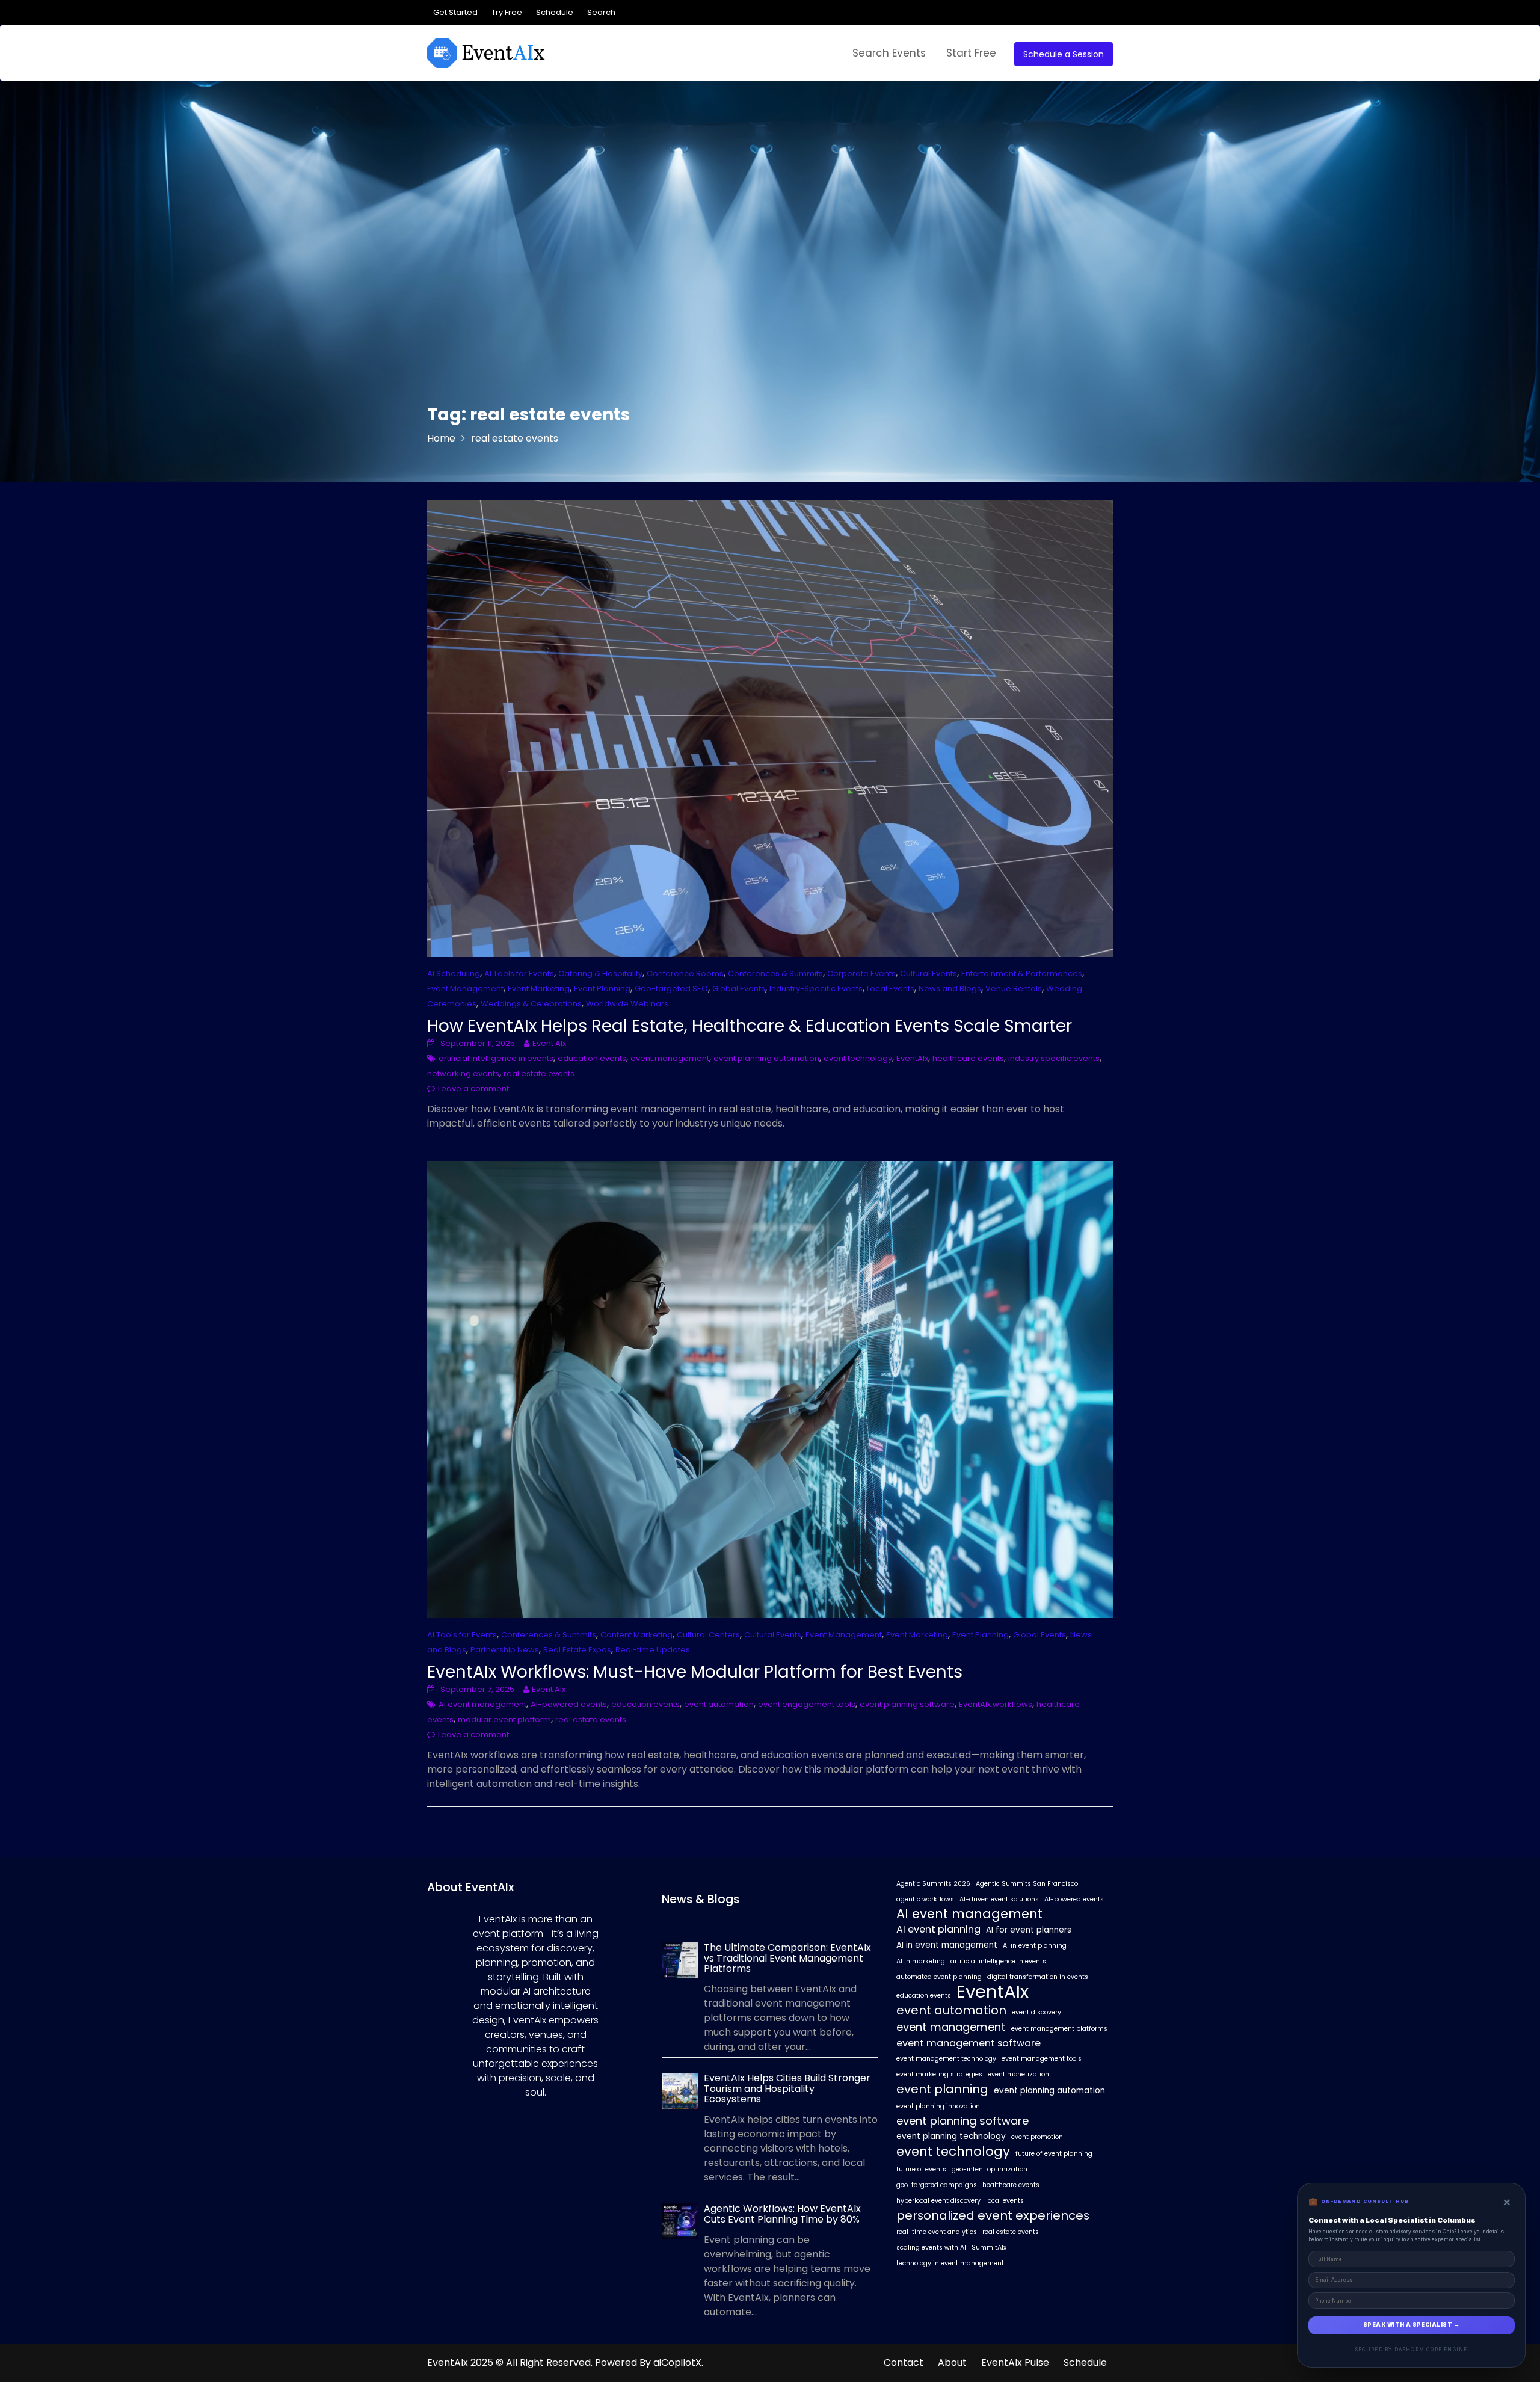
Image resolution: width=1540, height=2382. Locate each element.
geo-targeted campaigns (937, 2185)
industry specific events (1054, 1058)
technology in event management (950, 2263)
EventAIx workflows (996, 1704)
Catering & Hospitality (600, 974)
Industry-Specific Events (816, 989)
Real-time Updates (653, 1650)
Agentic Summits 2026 (933, 1884)
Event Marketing (539, 989)
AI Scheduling (454, 974)
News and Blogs (950, 989)
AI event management (482, 1704)
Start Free (971, 53)
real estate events (539, 1073)
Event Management (465, 989)
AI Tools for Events (519, 974)
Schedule (555, 12)
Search (601, 12)
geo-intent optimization (990, 2169)
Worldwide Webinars (627, 1004)
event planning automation (766, 1058)
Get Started (455, 12)
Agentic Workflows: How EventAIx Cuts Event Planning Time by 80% (782, 2214)
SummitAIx (989, 2248)
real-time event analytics (937, 2232)
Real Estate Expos (577, 1650)
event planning (942, 2089)
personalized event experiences (993, 2215)
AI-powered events (569, 1704)
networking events (463, 1073)
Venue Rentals (1014, 989)
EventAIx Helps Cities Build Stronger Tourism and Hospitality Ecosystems (787, 2088)
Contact (904, 2362)
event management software (969, 2043)
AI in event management (947, 1945)
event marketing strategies (939, 2074)
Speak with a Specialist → (1411, 2325)
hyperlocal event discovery (938, 2201)
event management (670, 1058)
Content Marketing (636, 1635)
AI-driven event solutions (999, 1899)
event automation (719, 1704)
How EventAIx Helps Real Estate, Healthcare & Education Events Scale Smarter (750, 1026)
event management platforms (1059, 2029)
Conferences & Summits (775, 974)
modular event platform (504, 1719)
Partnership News (505, 1650)
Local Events (891, 989)
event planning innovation (938, 2106)
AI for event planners (1029, 1930)
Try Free (507, 12)
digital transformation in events (1038, 1977)
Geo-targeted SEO (671, 989)
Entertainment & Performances (1022, 974)
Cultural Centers (708, 1635)
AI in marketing (921, 1961)
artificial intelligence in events (496, 1058)
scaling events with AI (931, 2248)
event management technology (946, 2059)
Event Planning (602, 989)
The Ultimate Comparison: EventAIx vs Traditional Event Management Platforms (787, 1958)
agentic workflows (925, 1899)
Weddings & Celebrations (531, 1004)
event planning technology (951, 2136)
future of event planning (1054, 2154)
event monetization (1018, 2074)
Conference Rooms (685, 974)
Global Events (739, 989)
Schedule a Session (1064, 54)
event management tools (1042, 2059)
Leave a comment (473, 1088)
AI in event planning (1035, 1946)
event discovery (1036, 2012)
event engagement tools (807, 1704)
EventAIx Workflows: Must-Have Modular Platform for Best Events (695, 1672)
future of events (921, 2169)
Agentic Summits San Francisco (1027, 1884)
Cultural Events (929, 974)
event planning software (907, 1704)
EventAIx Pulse (1015, 2362)
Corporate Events (861, 974)
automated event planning (939, 1977)
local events (1005, 2201)
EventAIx (912, 1058)
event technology (858, 1058)
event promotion (1037, 2137)
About (952, 2362)
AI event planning (938, 1929)
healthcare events (968, 1058)
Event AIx (549, 1043)
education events (592, 1058)
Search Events (889, 53)
